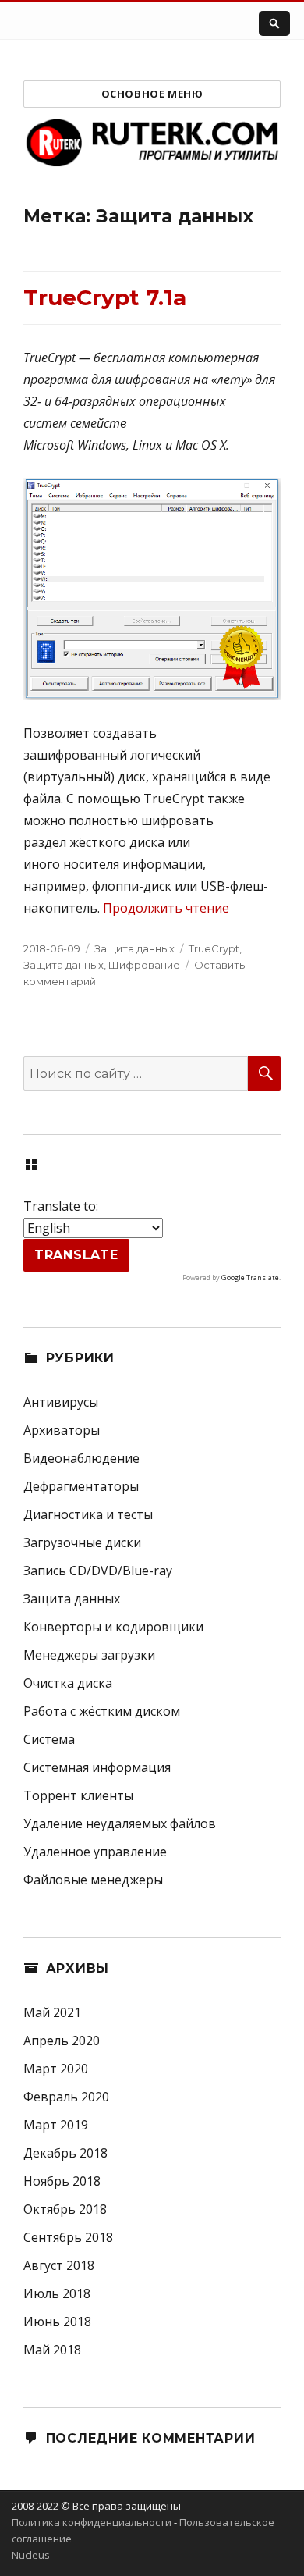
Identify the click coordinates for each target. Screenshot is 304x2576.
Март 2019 (56, 2125)
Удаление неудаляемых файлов (120, 1823)
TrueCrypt (214, 948)
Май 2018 (52, 2350)
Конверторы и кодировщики (113, 1627)
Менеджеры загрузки (89, 1655)
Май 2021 (52, 2012)
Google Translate (250, 1277)
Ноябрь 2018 (62, 2181)
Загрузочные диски (82, 1542)
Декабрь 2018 (65, 2153)
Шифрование (144, 965)
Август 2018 (59, 2265)
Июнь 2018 (57, 2322)
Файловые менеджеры (93, 1880)
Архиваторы (62, 1430)
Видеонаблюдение (81, 1458)
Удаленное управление (95, 1852)
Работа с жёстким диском (102, 1711)
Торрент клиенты (78, 1795)
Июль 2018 (57, 2293)
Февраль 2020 (66, 2097)
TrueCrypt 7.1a (105, 297)
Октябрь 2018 (65, 2209)
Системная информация (97, 1767)
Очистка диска (68, 1683)
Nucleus (31, 2555)
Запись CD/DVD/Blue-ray (98, 1571)
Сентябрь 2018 (68, 2237)
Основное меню (152, 94)
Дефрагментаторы (81, 1486)
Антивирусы (61, 1402)
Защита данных (134, 948)
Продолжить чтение (166, 908)
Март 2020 (56, 2069)
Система (49, 1739)
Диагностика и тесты (88, 1514)
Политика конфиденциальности (92, 2522)
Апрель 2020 (62, 2041)
